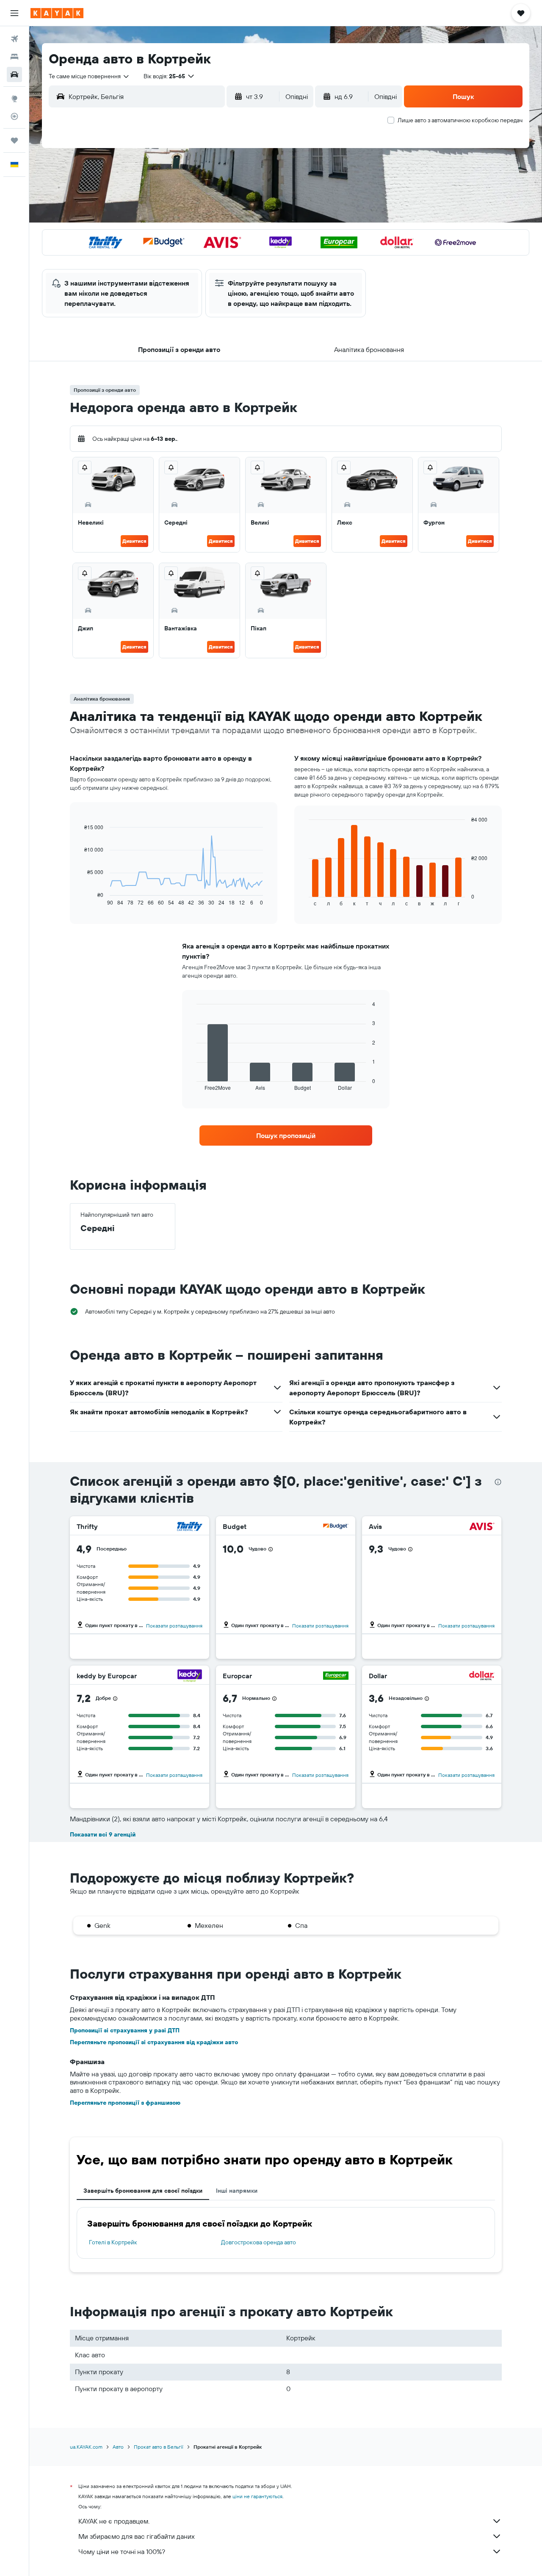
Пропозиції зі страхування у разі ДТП (125, 2030)
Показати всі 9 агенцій (103, 1834)
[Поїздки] (14, 140)
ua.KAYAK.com (86, 2447)
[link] (286, 1135)
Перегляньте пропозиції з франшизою (125, 2103)
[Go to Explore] (14, 99)
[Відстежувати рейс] (14, 116)
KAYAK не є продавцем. (114, 2521)
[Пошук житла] (14, 57)
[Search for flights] (14, 39)
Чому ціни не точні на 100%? (122, 2551)
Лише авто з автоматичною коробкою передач (460, 120)
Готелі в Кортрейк (113, 2242)
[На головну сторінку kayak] (57, 13)
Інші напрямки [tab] (237, 2191)
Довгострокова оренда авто (259, 2242)
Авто (118, 2447)
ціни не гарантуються (257, 2496)
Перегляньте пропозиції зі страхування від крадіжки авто (154, 2042)
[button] (14, 13)
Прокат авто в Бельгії (159, 2447)
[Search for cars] (14, 74)
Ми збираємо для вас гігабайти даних (137, 2536)
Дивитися (134, 541)
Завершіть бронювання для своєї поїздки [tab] (143, 2191)
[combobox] (89, 76)
